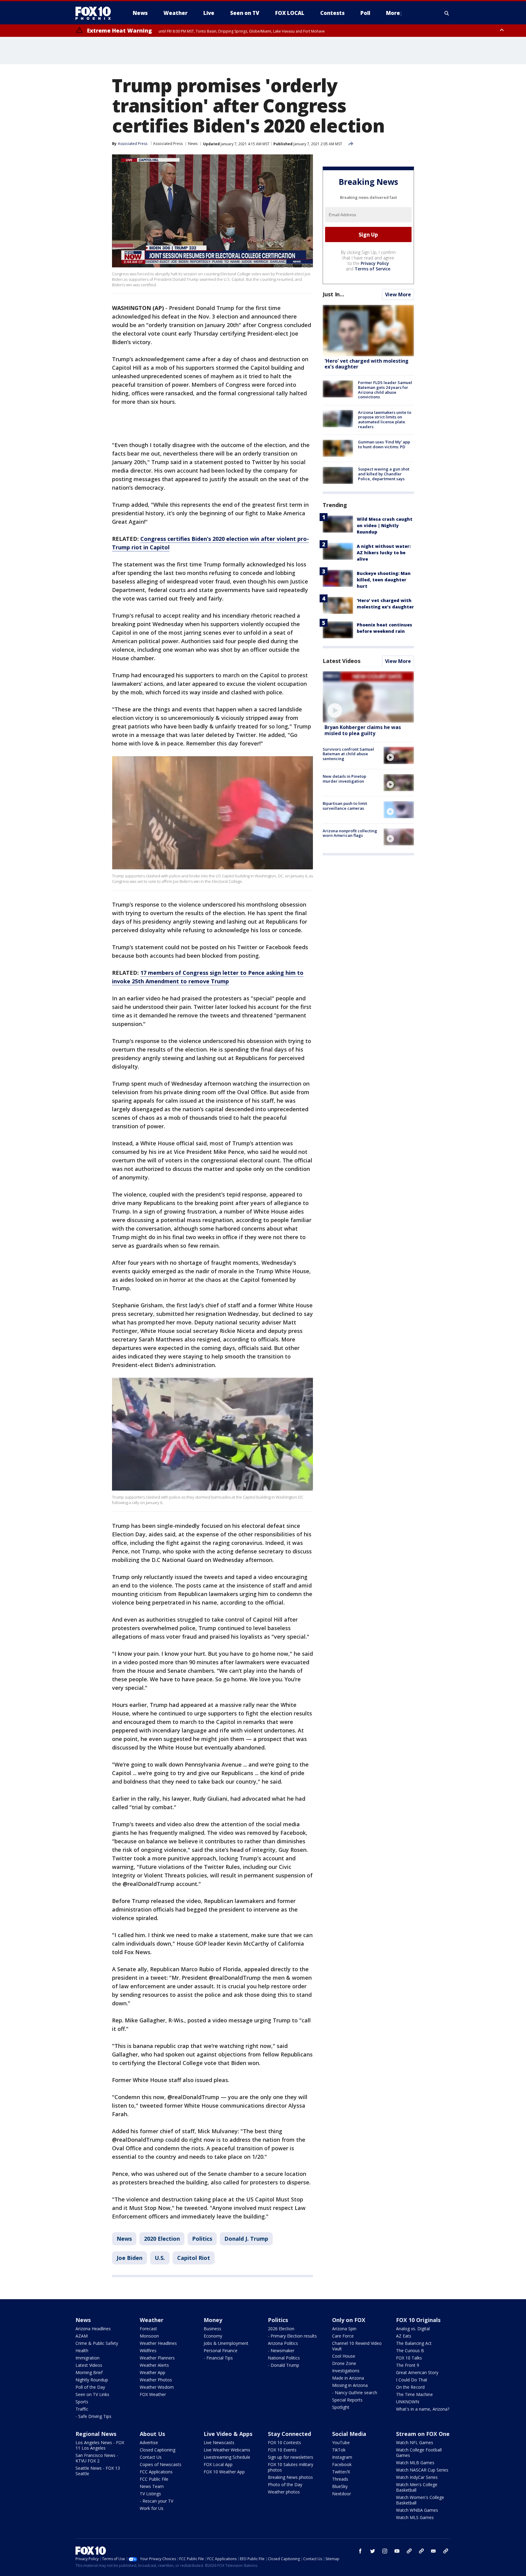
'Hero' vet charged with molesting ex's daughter (366, 364)
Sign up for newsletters (291, 2457)
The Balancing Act (414, 2343)
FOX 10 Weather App (224, 2472)
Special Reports (347, 2400)
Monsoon (149, 2336)
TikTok (339, 2450)
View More (398, 294)
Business (212, 2329)
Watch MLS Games (415, 2517)
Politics (202, 2239)
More (393, 13)
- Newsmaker (281, 2350)
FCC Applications (156, 2472)
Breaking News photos (290, 2477)
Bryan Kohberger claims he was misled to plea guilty (363, 730)
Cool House (344, 2356)
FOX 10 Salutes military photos (291, 2467)
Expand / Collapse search (447, 13)
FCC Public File (154, 2479)
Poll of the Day (90, 2387)
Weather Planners (157, 2358)
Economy (213, 2336)
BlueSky (340, 2486)
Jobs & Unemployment (226, 2343)
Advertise (149, 2442)
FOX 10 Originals (418, 2320)
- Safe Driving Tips (93, 2416)
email (433, 2551)
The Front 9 (408, 2365)
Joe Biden (130, 2258)
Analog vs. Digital (413, 2329)
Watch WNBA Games (417, 2510)
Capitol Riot (194, 2258)
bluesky (421, 2551)
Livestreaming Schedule (227, 2457)
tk (409, 2551)
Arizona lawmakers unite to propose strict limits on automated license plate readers (385, 419)
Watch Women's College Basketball (420, 2500)
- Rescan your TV (156, 2501)
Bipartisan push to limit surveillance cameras (345, 806)
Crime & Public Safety (97, 2343)
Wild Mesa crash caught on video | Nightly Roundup (385, 525)
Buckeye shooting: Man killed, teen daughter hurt (384, 579)
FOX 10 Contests (284, 2442)
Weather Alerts (154, 2365)
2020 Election (162, 2239)
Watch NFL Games (415, 2442)
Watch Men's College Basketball (417, 2487)
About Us (152, 2434)
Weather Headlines (158, 2343)
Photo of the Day (285, 2484)
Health (82, 2350)
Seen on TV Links (92, 2394)
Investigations (346, 2371)
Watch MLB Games (415, 2463)
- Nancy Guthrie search (355, 2393)
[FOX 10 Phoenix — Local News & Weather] (96, 13)
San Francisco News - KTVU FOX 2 (97, 2458)
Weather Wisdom (157, 2387)
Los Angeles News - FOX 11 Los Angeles (100, 2445)
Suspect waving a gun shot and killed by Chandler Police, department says (384, 474)
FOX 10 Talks (409, 2358)
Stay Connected (289, 2434)
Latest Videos (342, 661)
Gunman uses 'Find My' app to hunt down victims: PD (384, 444)
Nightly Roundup (92, 2380)
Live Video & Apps (228, 2434)
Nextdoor (342, 2494)
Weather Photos (156, 2380)
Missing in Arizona (350, 2385)
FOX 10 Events (282, 2450)
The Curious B (410, 2350)
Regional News (96, 2434)
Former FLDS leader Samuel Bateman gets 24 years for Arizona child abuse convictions (385, 390)
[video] (368, 697)
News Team (152, 2486)
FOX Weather (153, 2394)
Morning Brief (89, 2372)
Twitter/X (341, 2472)
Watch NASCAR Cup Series (422, 2470)
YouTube (341, 2442)
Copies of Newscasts (161, 2464)
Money (213, 2320)
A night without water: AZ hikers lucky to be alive (384, 552)
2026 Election (281, 2329)
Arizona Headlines (93, 2329)
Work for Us (152, 2508)
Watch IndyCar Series (417, 2477)
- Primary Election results (292, 2336)
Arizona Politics (283, 2343)
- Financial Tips (218, 2358)
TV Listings (150, 2494)
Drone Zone (344, 2363)
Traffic (82, 2409)
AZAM (82, 2336)
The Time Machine (414, 2394)
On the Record (410, 2387)
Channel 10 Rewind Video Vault (357, 2346)
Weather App (153, 2372)
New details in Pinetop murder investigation (344, 779)
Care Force (343, 2336)
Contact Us (151, 2457)
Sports (82, 2402)
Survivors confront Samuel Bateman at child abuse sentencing (348, 754)
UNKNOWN (408, 2402)
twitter (373, 2551)
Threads (340, 2479)
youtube (397, 2551)
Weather (152, 2320)
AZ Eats (404, 2336)
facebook (360, 2551)
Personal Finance (221, 2350)
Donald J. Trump (246, 2239)
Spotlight (341, 2407)
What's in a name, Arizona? (423, 2409)
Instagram (342, 2457)
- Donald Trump (284, 2365)
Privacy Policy (375, 263)
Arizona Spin (344, 2329)
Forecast (148, 2329)
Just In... (333, 294)
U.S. (160, 2258)
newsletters (446, 2551)
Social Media (349, 2434)
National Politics (284, 2358)
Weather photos (284, 2492)
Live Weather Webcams (227, 2450)
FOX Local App (218, 2464)
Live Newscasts (219, 2442)
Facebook (342, 2464)
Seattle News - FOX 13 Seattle (98, 2471)
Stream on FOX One (423, 2434)
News (193, 144)
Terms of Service (372, 269)
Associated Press (168, 144)
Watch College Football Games (419, 2453)
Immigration (88, 2358)
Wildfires (148, 2350)
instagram (385, 2551)
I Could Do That (412, 2380)
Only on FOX (349, 2320)
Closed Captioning (158, 2450)
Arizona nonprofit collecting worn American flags (350, 833)
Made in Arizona (348, 2378)
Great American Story (417, 2372)
